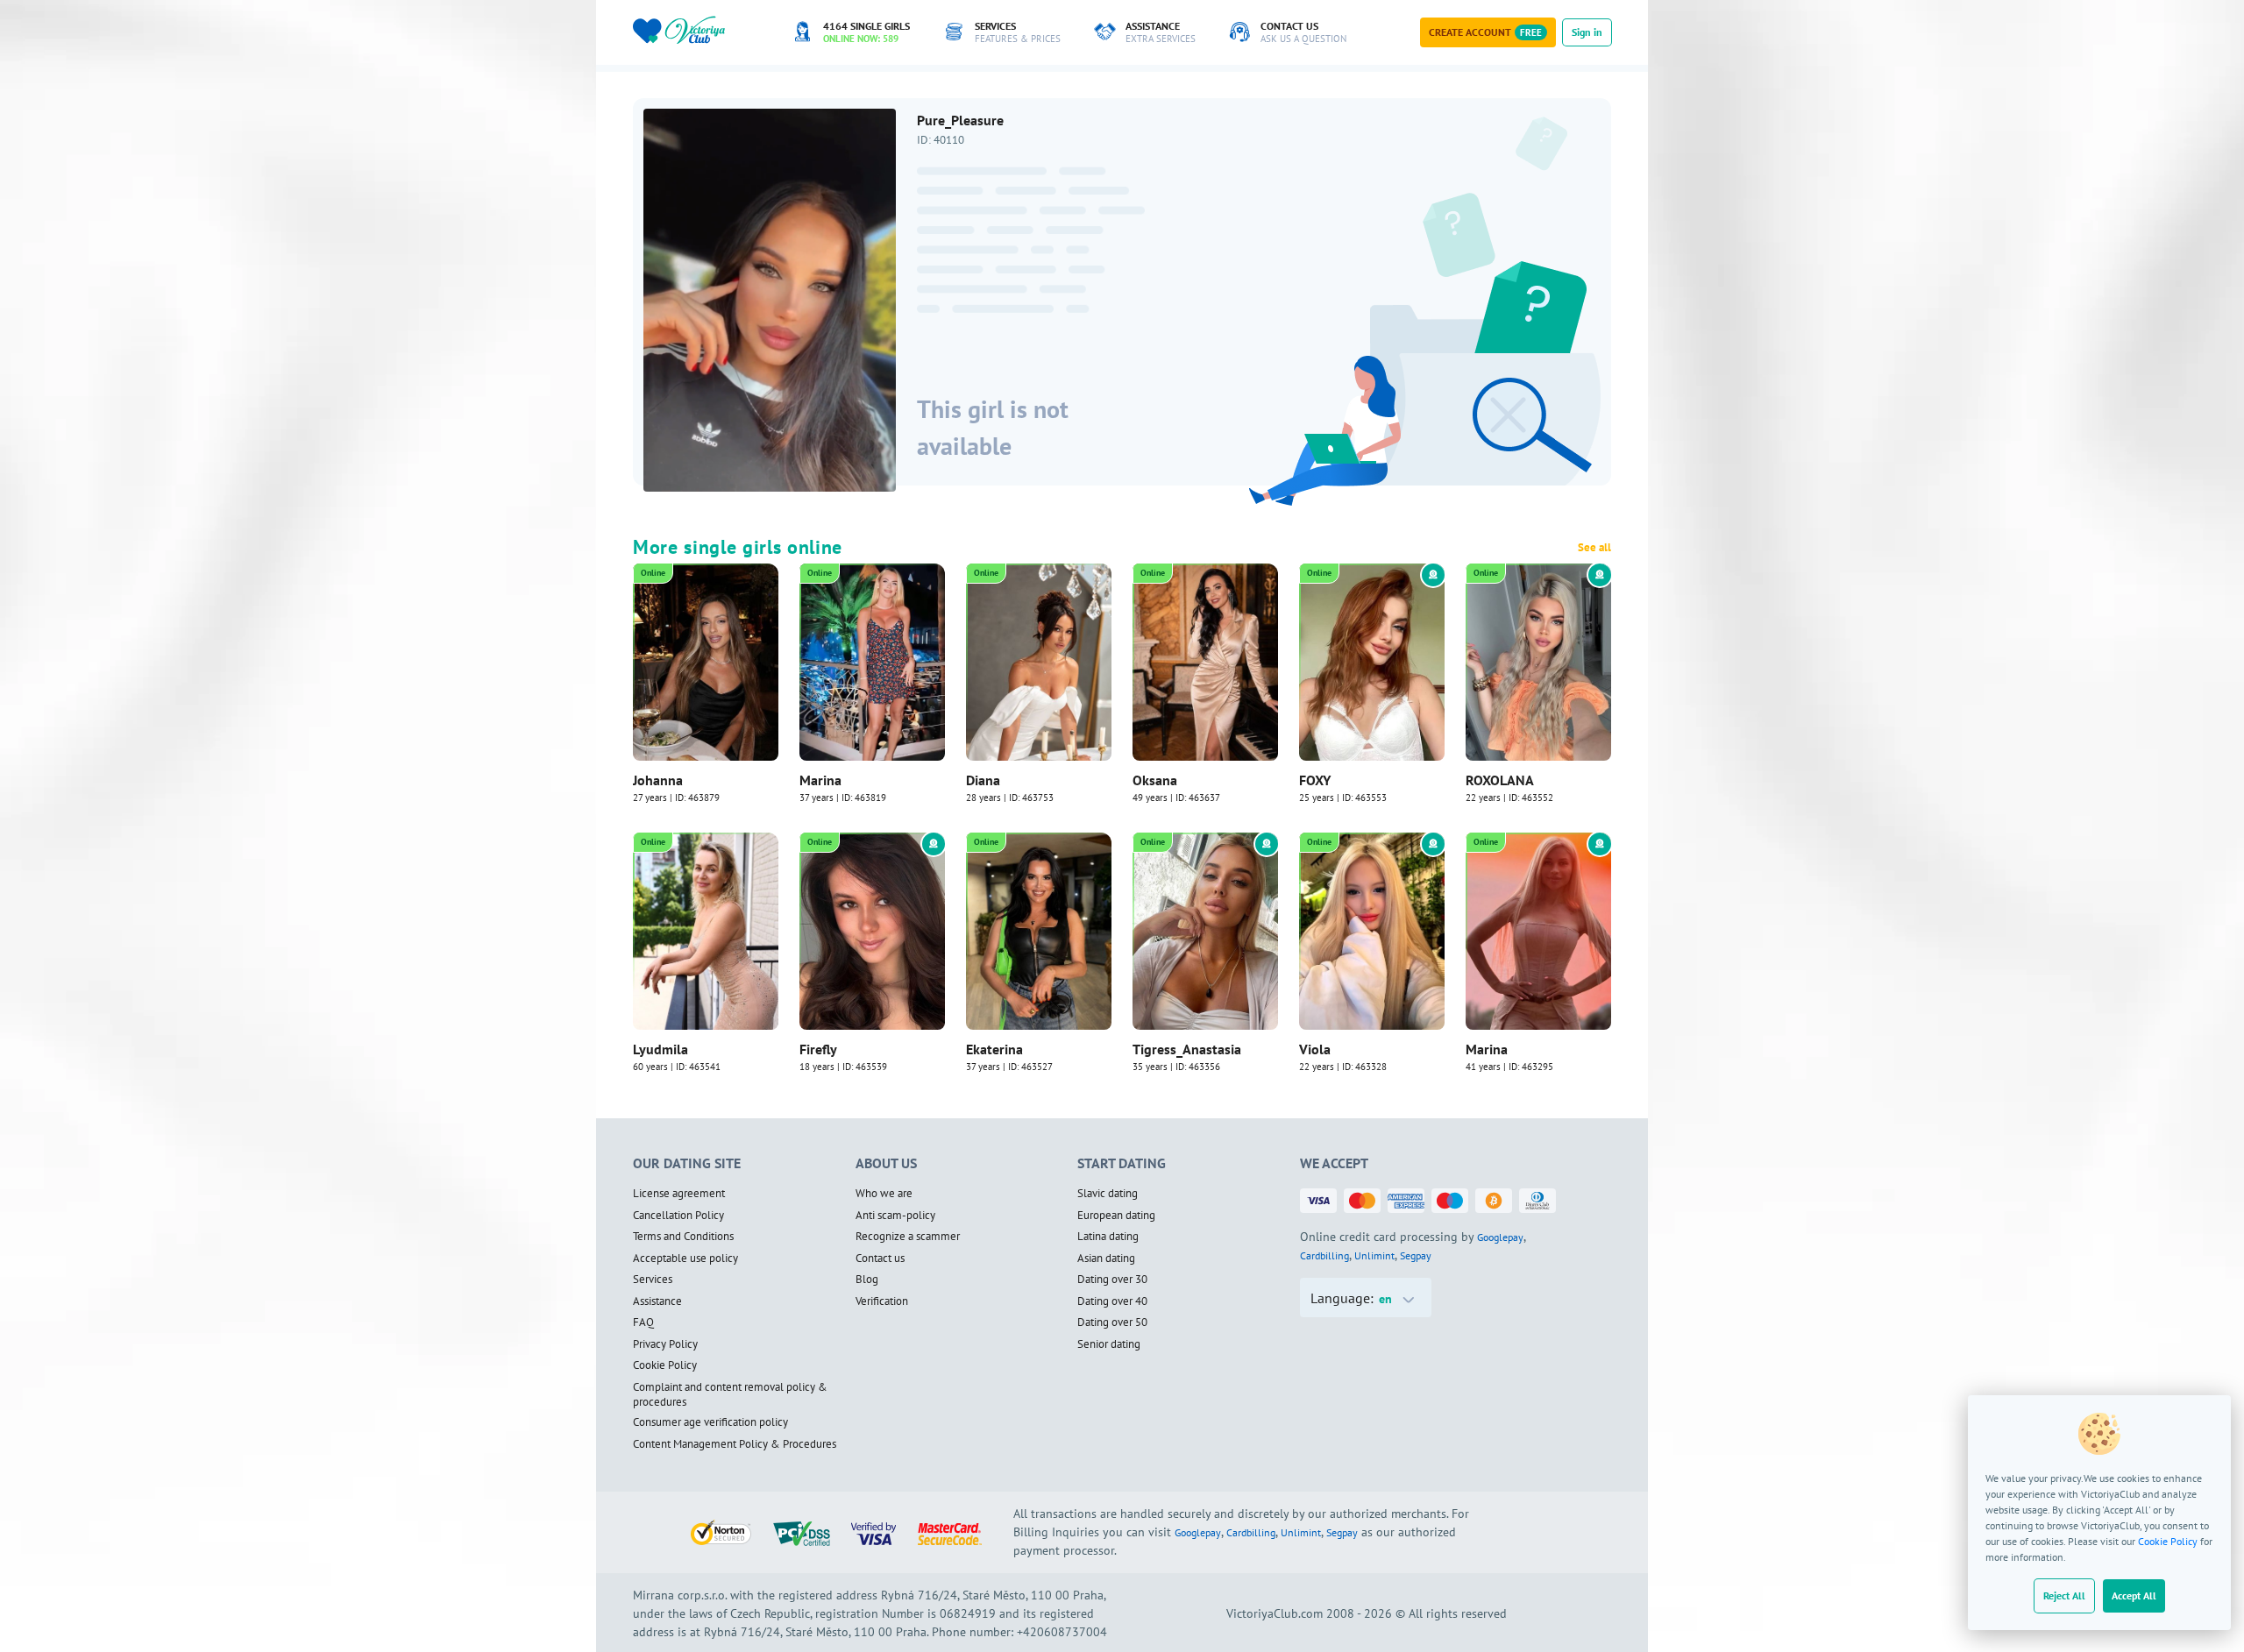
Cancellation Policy (678, 1216)
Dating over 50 (1112, 1322)
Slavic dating (1108, 1194)
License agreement (679, 1194)
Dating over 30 (1112, 1280)
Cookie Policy (2168, 1541)
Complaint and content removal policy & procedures (730, 1395)
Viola (1315, 1049)
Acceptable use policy (685, 1258)
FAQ (643, 1322)
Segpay (1416, 1255)
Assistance (657, 1301)
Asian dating (1106, 1258)
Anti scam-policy (895, 1216)
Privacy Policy (665, 1344)
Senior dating (1109, 1344)
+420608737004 (1062, 1632)
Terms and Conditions (683, 1237)
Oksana (1155, 780)
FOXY (1315, 780)
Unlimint (1374, 1255)
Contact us (880, 1258)
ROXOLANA (1500, 780)
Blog (867, 1280)
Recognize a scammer (908, 1237)
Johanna (658, 780)
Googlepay (1500, 1237)
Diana (983, 780)
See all (1594, 548)
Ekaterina (994, 1049)
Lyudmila (660, 1049)
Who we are (884, 1194)
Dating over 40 (1112, 1301)
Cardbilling (1324, 1255)
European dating (1116, 1216)
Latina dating (1108, 1237)
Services (653, 1280)
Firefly (818, 1049)
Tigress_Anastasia (1187, 1049)
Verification (882, 1301)
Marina (820, 780)
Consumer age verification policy (710, 1422)
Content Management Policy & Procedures (735, 1444)
